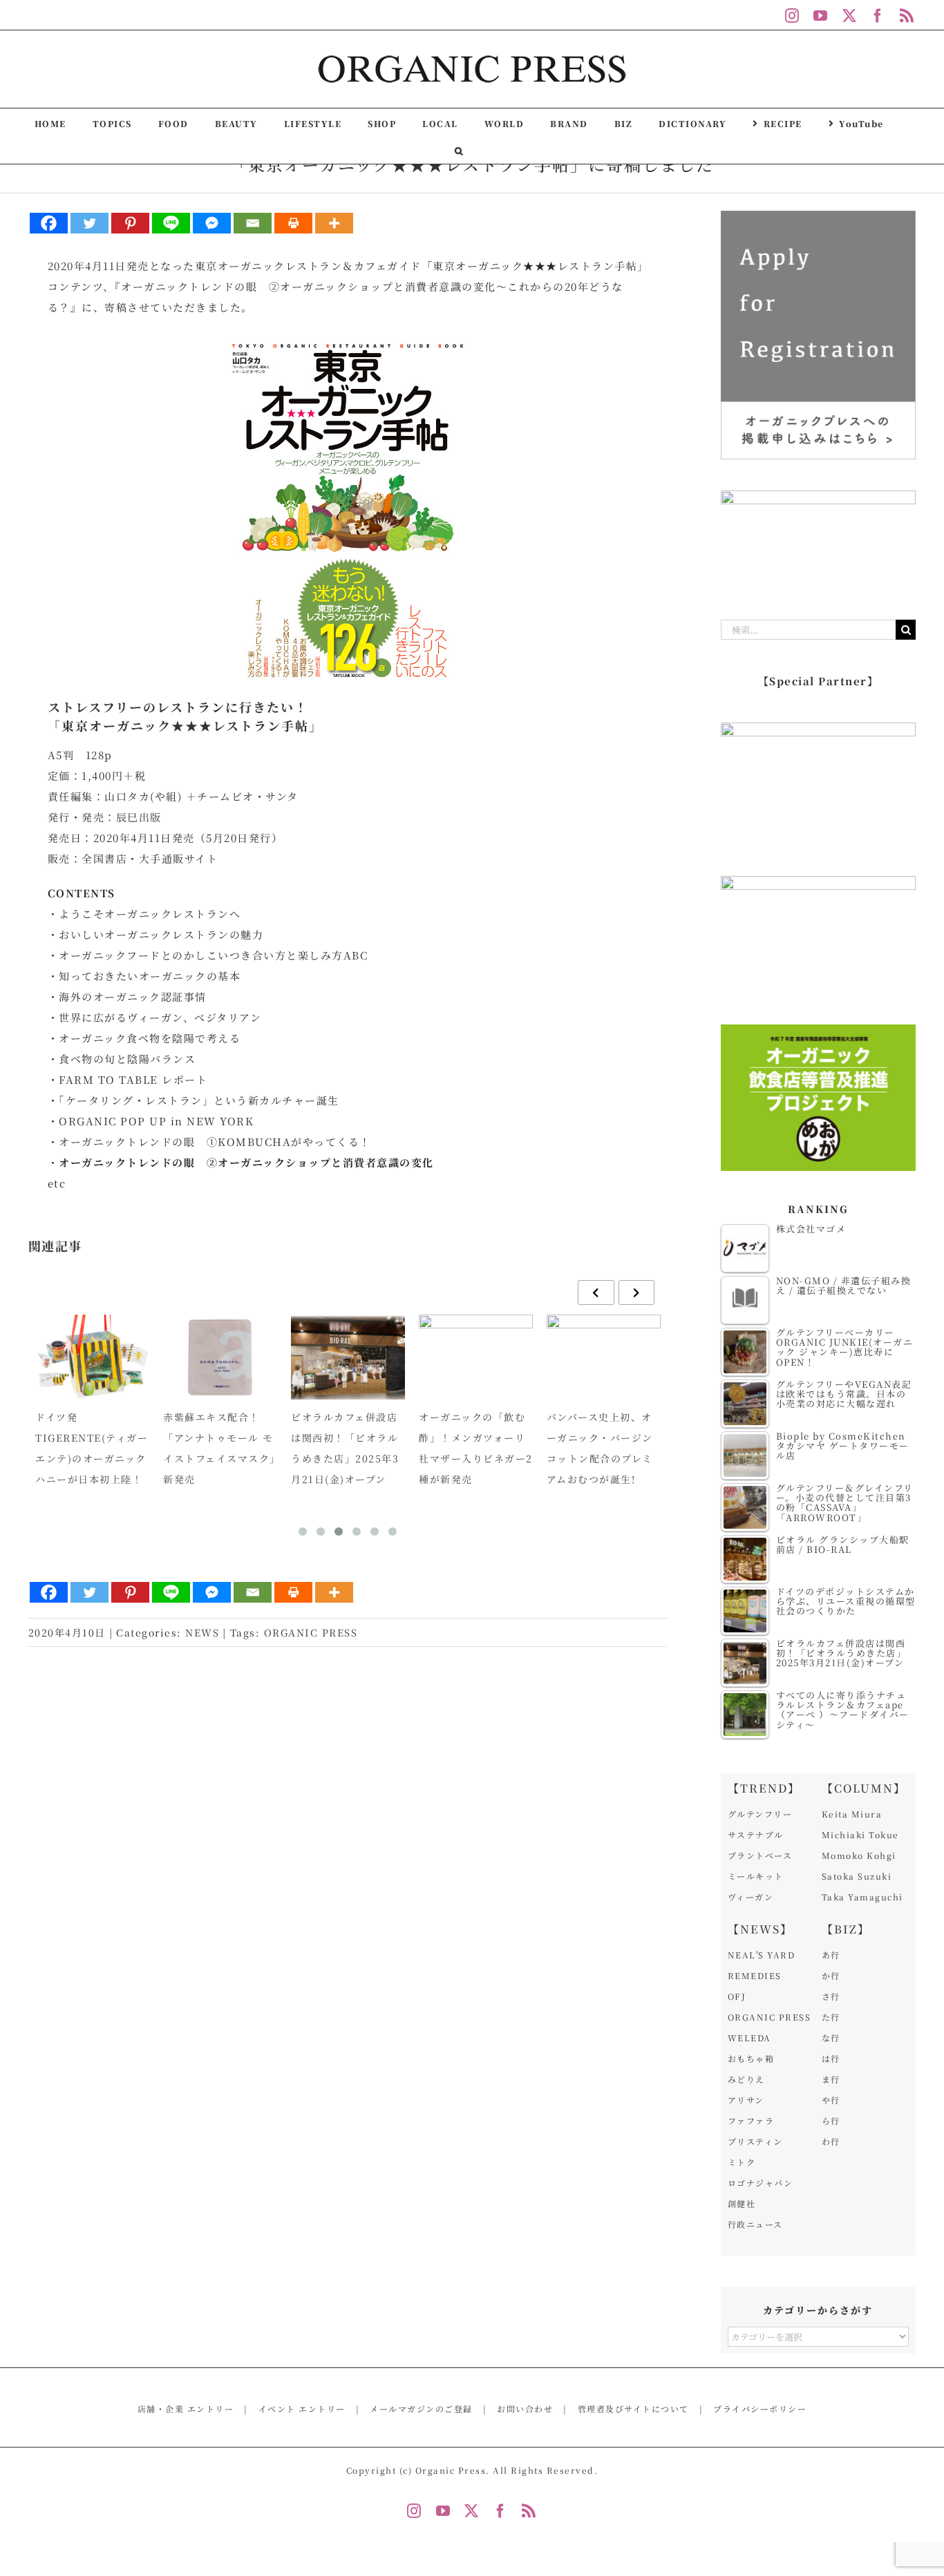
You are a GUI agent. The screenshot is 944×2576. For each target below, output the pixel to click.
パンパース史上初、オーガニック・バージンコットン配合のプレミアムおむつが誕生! (600, 1448)
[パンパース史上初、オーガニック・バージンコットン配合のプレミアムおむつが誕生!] (604, 1357)
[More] (334, 223)
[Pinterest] (130, 223)
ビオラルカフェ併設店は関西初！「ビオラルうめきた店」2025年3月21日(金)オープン (345, 1448)
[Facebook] (49, 223)
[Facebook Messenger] (212, 223)
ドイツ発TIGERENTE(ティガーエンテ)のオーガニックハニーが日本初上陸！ (92, 1448)
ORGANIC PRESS (311, 1632)
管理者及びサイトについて (633, 2408)
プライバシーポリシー (760, 2408)
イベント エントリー (302, 2408)
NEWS (202, 1632)
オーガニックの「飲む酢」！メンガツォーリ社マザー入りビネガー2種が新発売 (476, 1448)
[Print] (293, 223)
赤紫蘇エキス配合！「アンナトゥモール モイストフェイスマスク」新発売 (219, 1448)
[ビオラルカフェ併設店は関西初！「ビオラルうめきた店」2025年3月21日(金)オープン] (348, 1357)
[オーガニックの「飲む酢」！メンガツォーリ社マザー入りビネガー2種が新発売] (476, 1357)
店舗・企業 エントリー (186, 2408)
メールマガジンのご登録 (421, 2408)
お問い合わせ (525, 2408)
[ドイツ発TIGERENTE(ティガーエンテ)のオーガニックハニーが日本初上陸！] (92, 1357)
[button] (459, 150)
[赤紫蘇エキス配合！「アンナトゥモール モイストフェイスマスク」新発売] (220, 1357)
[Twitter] (89, 223)
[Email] (253, 223)
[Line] (171, 223)
